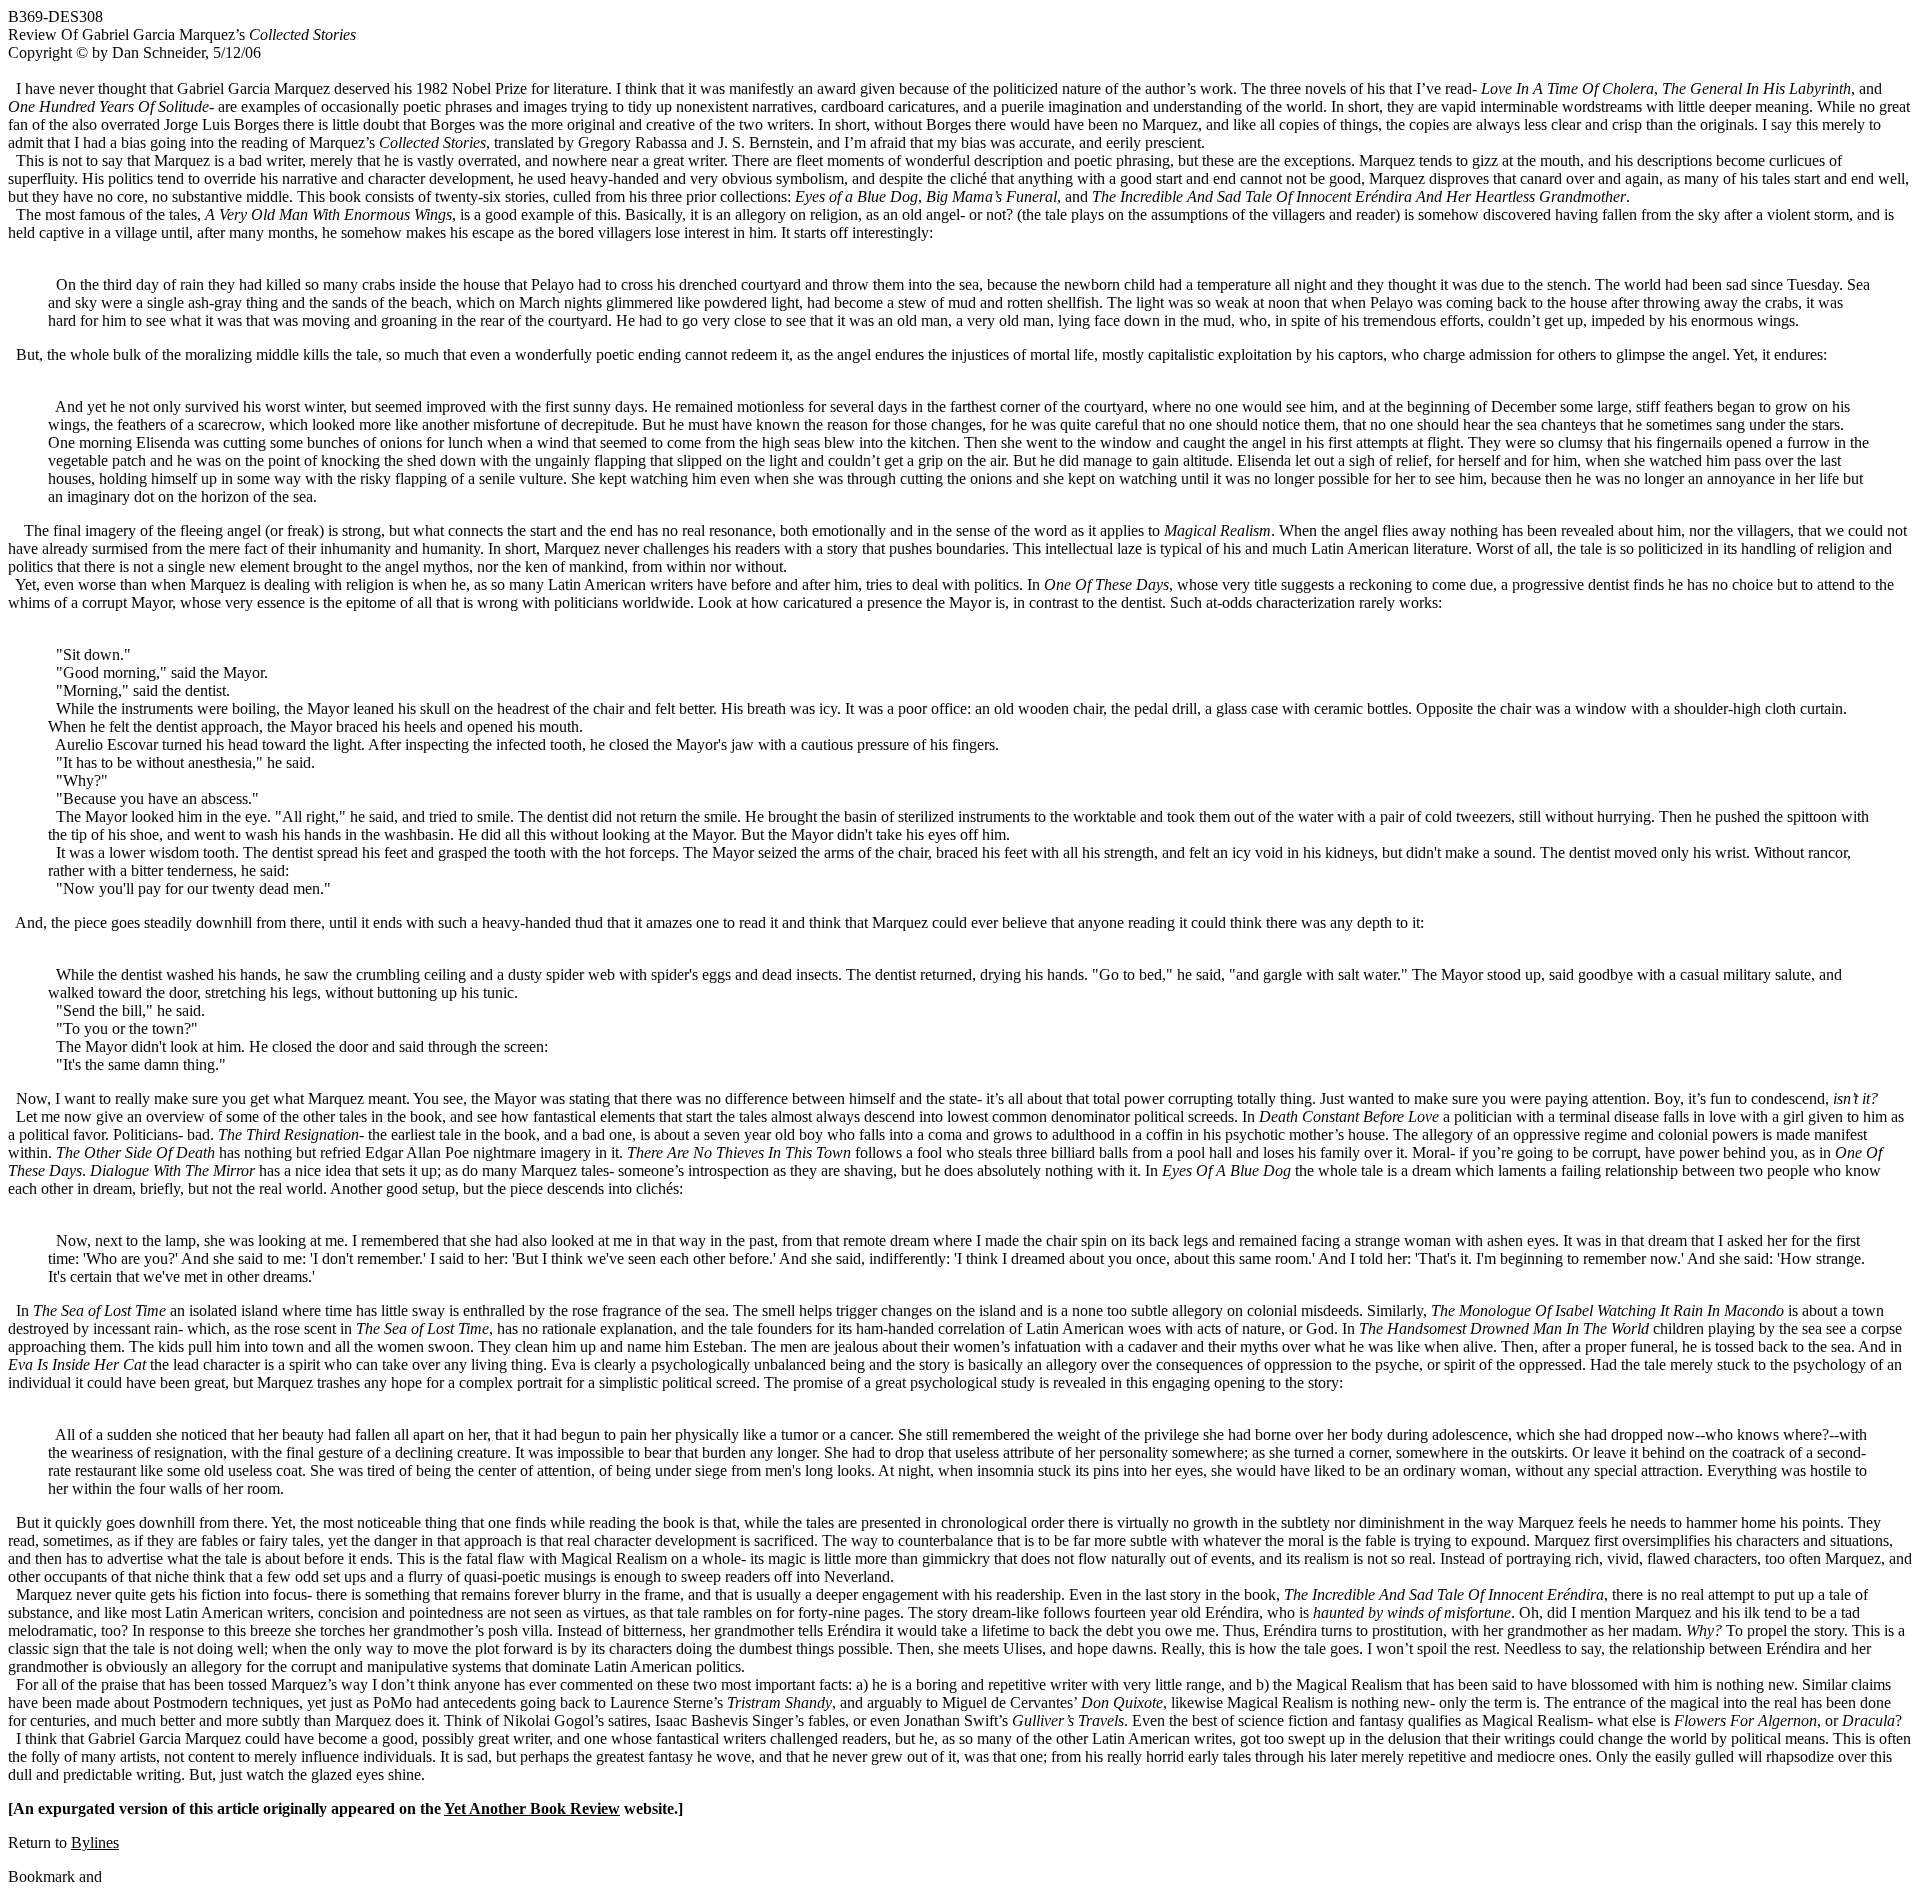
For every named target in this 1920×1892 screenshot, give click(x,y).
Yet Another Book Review (532, 1808)
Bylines (95, 1842)
